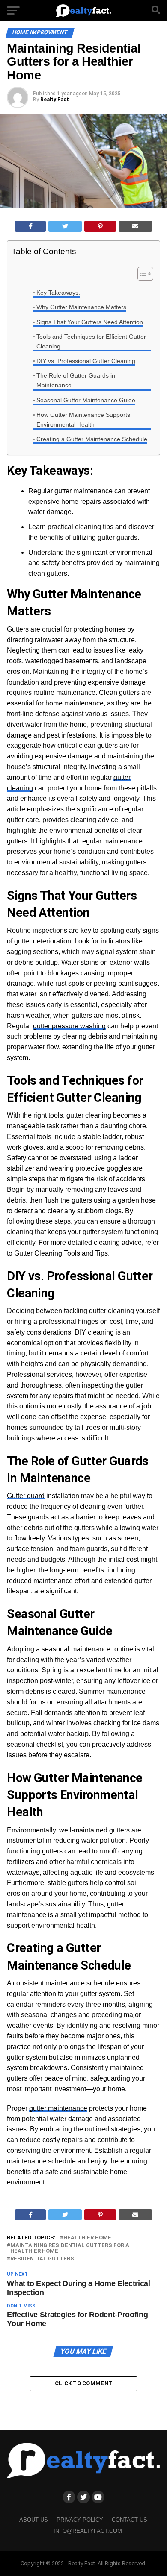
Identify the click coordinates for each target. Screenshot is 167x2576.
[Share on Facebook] (31, 226)
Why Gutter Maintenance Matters (81, 307)
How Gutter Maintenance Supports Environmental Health (83, 420)
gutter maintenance (58, 2108)
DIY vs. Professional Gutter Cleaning (86, 361)
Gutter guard (26, 1496)
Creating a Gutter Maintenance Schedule (92, 439)
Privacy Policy (80, 2520)
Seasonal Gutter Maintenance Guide (86, 400)
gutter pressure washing (69, 1026)
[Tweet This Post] (65, 226)
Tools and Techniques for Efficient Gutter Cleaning (91, 341)
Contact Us (130, 2520)
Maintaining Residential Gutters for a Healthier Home (70, 2248)
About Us (34, 2520)
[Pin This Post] (100, 226)
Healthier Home (87, 2238)
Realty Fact (55, 100)
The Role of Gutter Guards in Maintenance (76, 380)
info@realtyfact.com (88, 2531)
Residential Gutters (42, 2259)
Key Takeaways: (58, 293)
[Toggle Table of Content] (141, 274)
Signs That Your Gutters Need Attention (90, 322)
